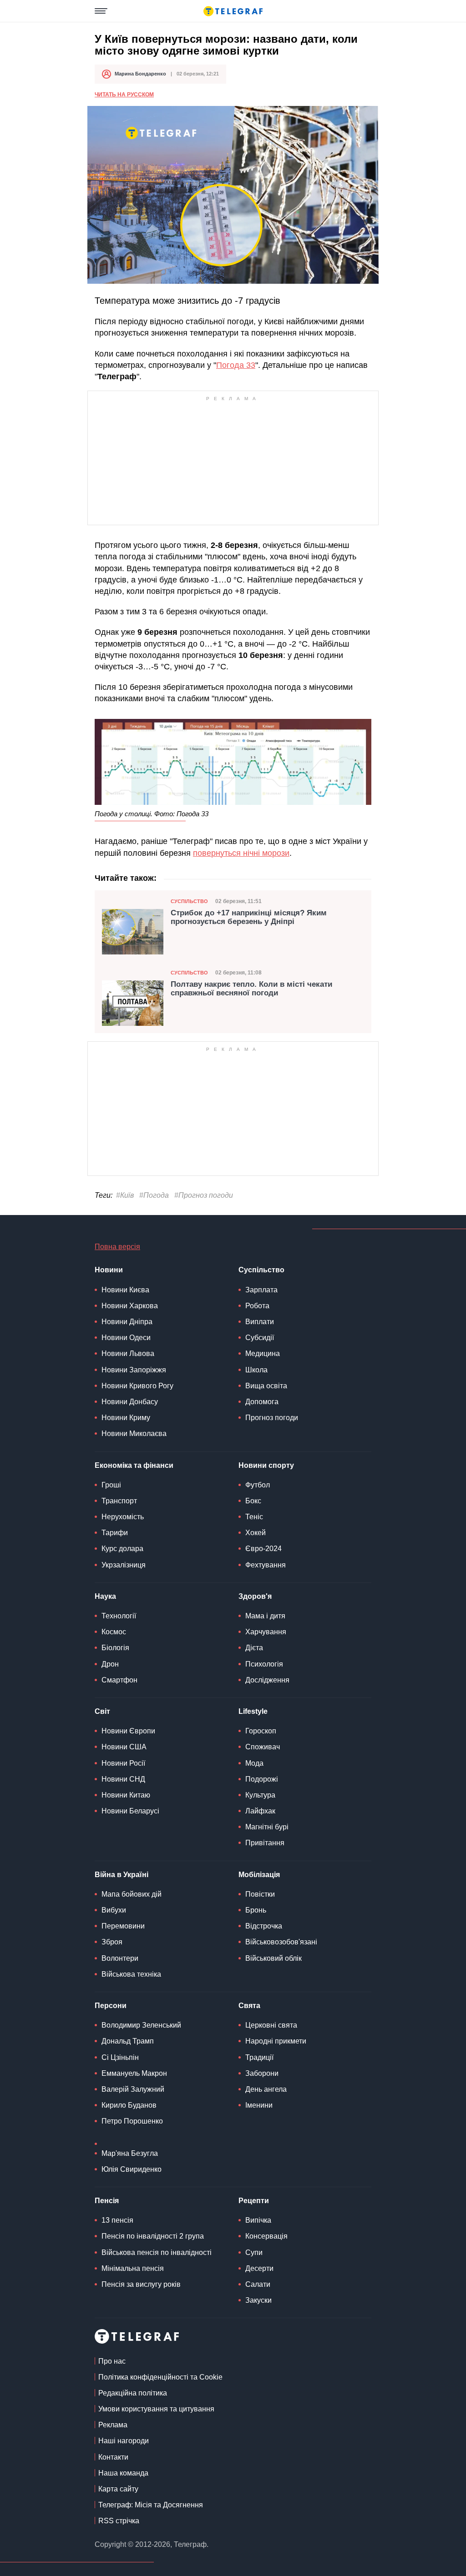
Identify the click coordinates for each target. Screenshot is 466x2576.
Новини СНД (123, 1779)
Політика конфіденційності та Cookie (160, 2377)
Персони (111, 2006)
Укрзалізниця (124, 1565)
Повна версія (117, 1247)
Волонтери (120, 1958)
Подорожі (262, 1779)
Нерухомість (123, 1517)
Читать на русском (124, 95)
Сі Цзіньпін (120, 2057)
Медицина (263, 1353)
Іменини (259, 2105)
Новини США (124, 1747)
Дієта (254, 1648)
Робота (257, 1306)
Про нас (112, 2361)
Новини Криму (126, 1418)
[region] (233, 461)
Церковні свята (271, 2025)
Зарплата (261, 1290)
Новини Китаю (126, 1795)
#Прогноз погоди (204, 1195)
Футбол (258, 1485)
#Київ (125, 1195)
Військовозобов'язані (281, 1942)
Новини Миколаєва (134, 1434)
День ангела (266, 2089)
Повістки (260, 1894)
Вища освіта (266, 1386)
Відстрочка (264, 1926)
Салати (258, 2284)
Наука (105, 1596)
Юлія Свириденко (132, 2169)
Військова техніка (131, 1974)
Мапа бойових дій (132, 1894)
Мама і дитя (265, 1616)
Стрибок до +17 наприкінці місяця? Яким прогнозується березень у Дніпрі (249, 917)
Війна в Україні (122, 1875)
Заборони (262, 2073)
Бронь (256, 1910)
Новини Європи (128, 1731)
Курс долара (122, 1549)
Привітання (265, 1843)
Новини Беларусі (130, 1811)
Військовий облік (274, 1958)
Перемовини (123, 1926)
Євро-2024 (263, 1549)
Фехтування (266, 1565)
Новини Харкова (130, 1306)
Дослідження (267, 1680)
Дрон (110, 1664)
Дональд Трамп (128, 2041)
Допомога (262, 1402)
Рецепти (254, 2201)
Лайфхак (260, 1811)
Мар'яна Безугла (130, 2153)
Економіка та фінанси (134, 1465)
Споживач (263, 1747)
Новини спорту (266, 1465)
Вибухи (114, 1910)
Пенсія (107, 2201)
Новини (109, 1270)
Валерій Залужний (133, 2089)
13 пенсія (117, 2220)
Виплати (260, 1322)
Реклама (113, 2425)
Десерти (259, 2268)
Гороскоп (261, 1731)
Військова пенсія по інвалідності (157, 2252)
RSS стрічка (119, 2521)
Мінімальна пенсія (133, 2268)
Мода (254, 1763)
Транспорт (119, 1501)
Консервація (266, 2236)
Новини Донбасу (130, 1402)
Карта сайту (118, 2489)
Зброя (112, 1942)
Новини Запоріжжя (134, 1370)
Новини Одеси (126, 1338)
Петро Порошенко (132, 2121)
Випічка (258, 2220)
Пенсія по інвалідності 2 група (153, 2236)
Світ (102, 1711)
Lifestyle (253, 1711)
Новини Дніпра (127, 1322)
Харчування (266, 1632)
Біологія (115, 1648)
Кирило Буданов (129, 2105)
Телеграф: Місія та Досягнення (151, 2505)
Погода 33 (236, 365)
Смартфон (119, 1680)
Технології (119, 1616)
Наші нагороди (124, 2441)
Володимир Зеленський (141, 2025)
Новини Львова (128, 1353)
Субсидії (260, 1338)
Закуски (258, 2300)
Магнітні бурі (267, 1827)
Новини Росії (123, 1763)
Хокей (256, 1533)
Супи (254, 2252)
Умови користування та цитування (156, 2409)
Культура (260, 1795)
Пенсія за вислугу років (141, 2284)
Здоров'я (255, 1596)
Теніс (254, 1517)
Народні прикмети (276, 2041)
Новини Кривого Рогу (137, 1386)
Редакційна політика (133, 2393)
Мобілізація (259, 1875)
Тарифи (115, 1533)
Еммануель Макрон (134, 2073)
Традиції (259, 2057)
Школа (256, 1370)
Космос (114, 1632)
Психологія (264, 1664)
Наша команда (123, 2473)
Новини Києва (125, 1290)
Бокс (253, 1501)
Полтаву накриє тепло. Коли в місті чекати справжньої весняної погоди (251, 989)
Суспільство (189, 901)
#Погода (154, 1195)
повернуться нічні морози (241, 853)
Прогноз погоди (272, 1418)
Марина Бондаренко (140, 74)
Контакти (113, 2457)
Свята (249, 2006)
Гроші (111, 1485)
